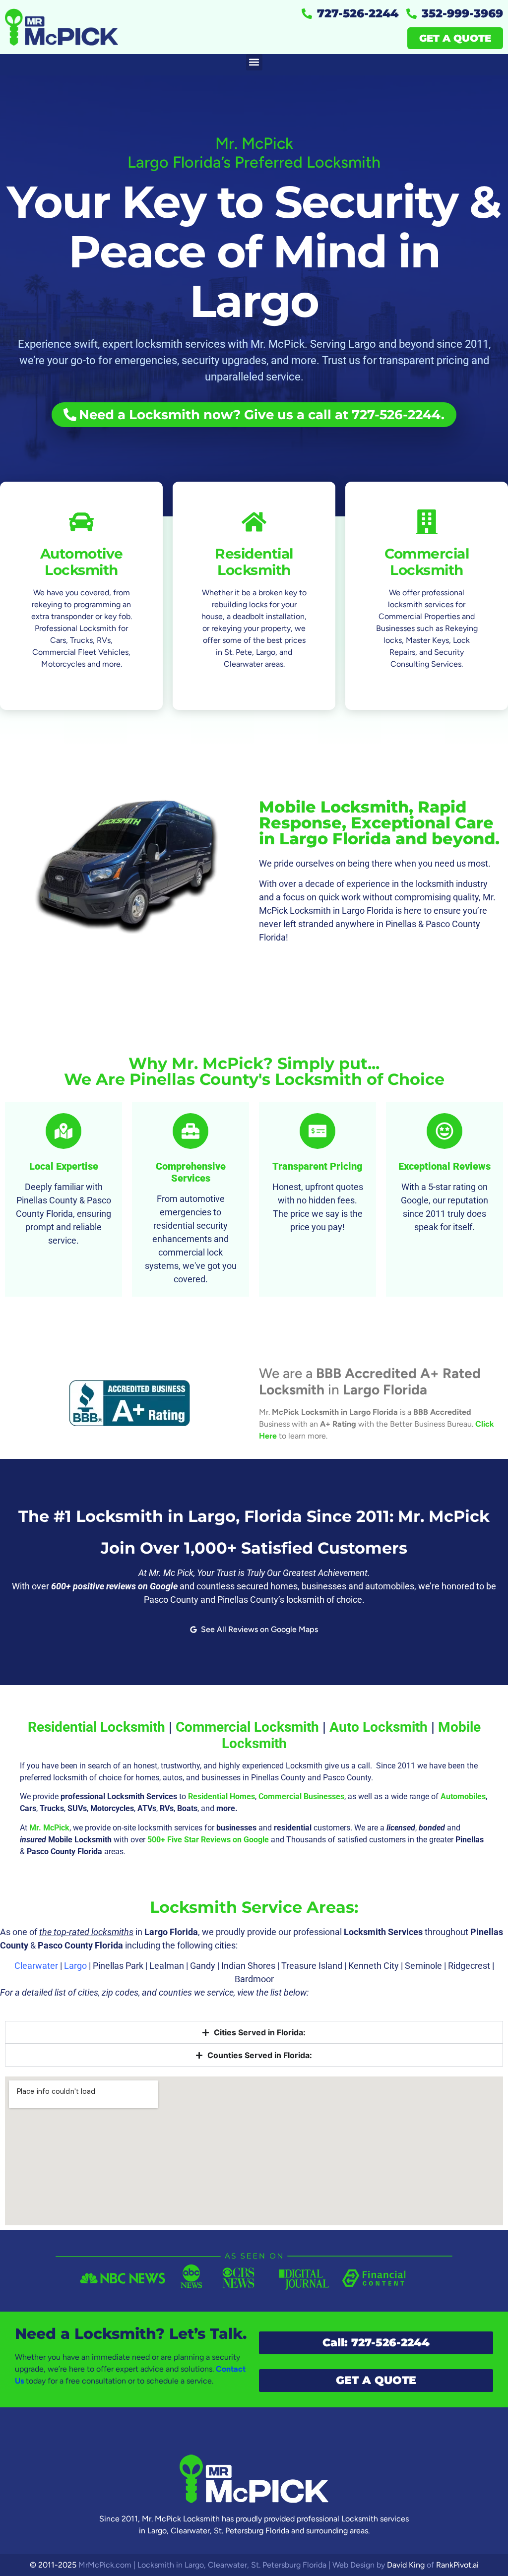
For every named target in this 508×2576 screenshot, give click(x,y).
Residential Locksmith (254, 562)
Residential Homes (222, 1796)
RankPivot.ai (457, 2565)
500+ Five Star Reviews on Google (208, 1840)
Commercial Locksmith (427, 562)
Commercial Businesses (301, 1796)
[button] (254, 62)
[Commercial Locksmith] (427, 522)
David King (406, 2565)
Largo (75, 1966)
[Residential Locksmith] (254, 522)
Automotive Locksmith (82, 562)
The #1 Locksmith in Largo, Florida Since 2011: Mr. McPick (254, 1516)
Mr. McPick (49, 1828)
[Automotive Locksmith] (81, 522)
